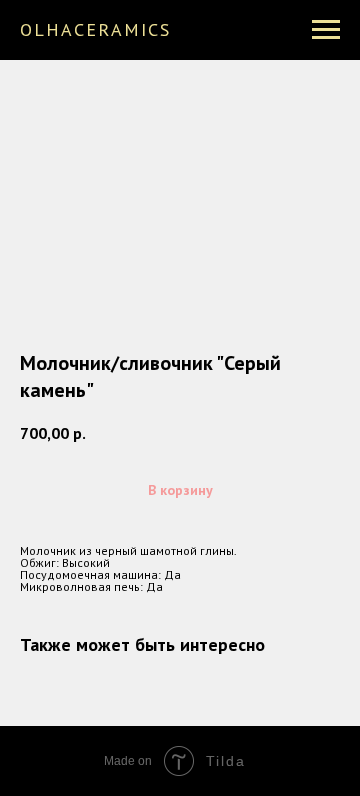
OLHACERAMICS (95, 29)
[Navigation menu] (326, 30)
